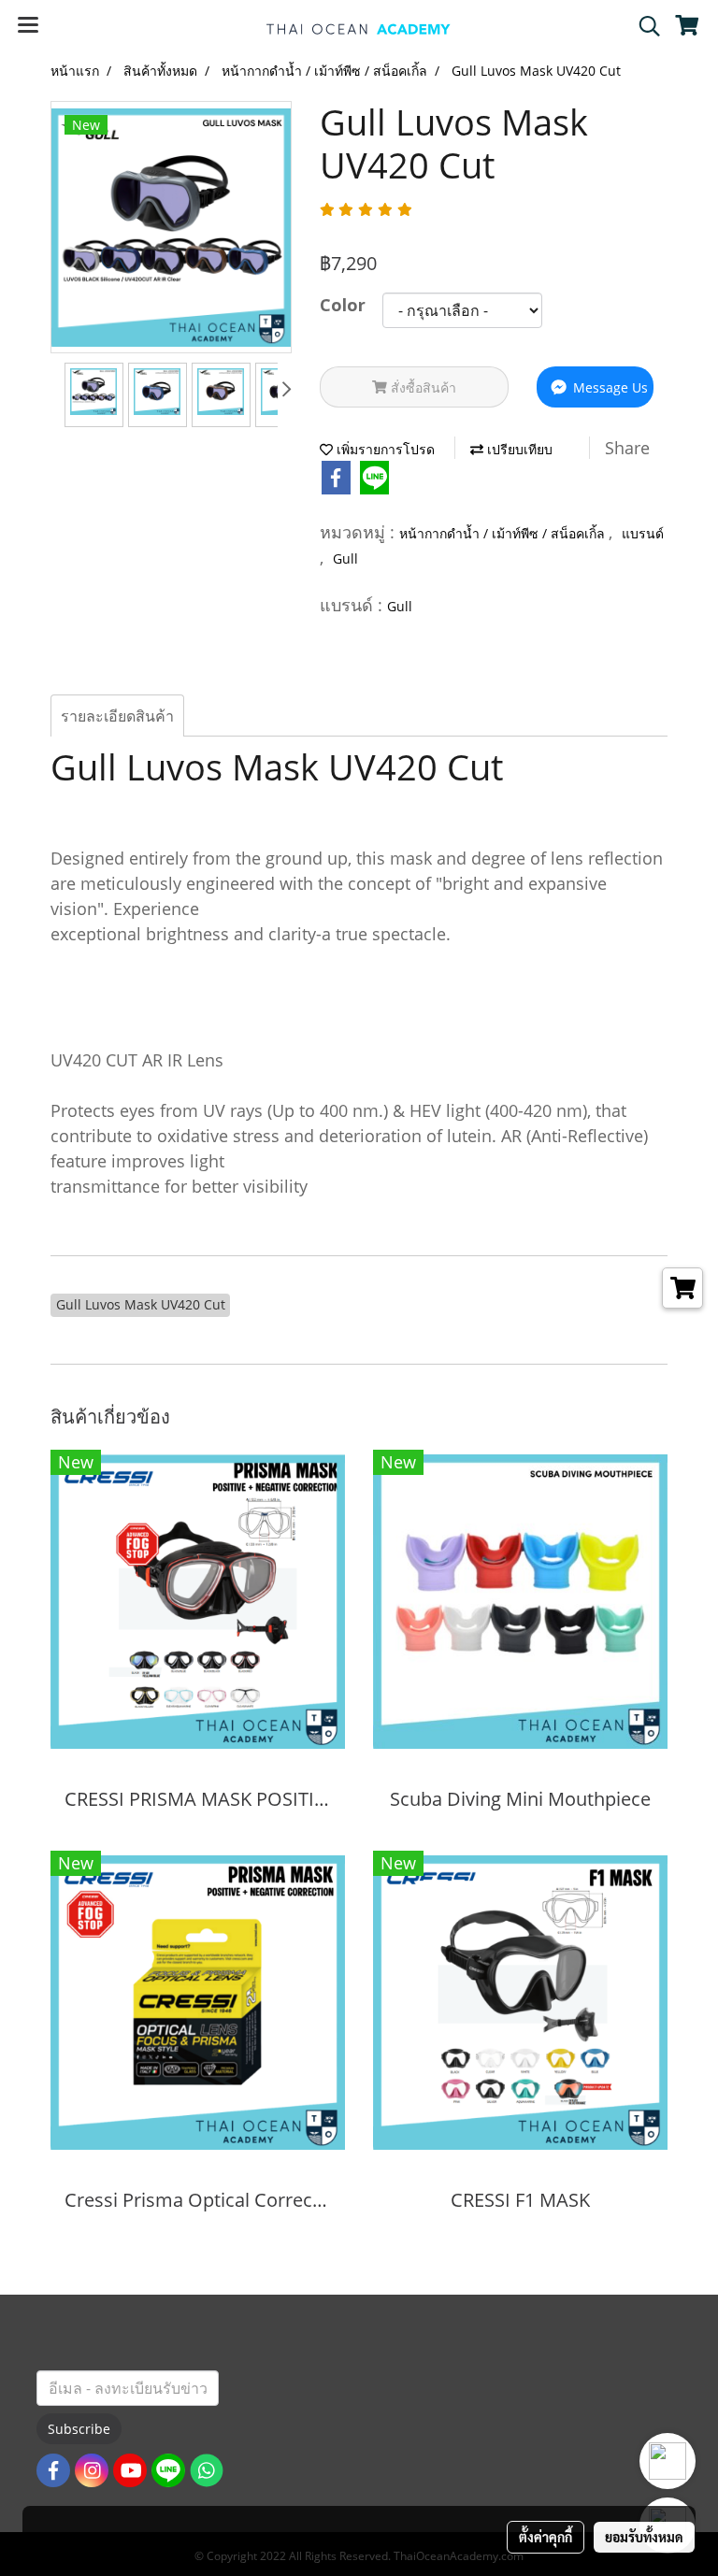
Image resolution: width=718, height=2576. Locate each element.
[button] (643, 26)
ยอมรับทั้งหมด (644, 2537)
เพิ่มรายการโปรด (384, 449)
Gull (345, 558)
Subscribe (79, 2429)
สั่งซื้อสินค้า (422, 387)
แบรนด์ (643, 533)
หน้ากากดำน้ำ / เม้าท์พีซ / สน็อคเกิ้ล (504, 533)
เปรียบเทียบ (518, 449)
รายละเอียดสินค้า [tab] (117, 716)
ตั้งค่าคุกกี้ (546, 2537)
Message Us (609, 387)
